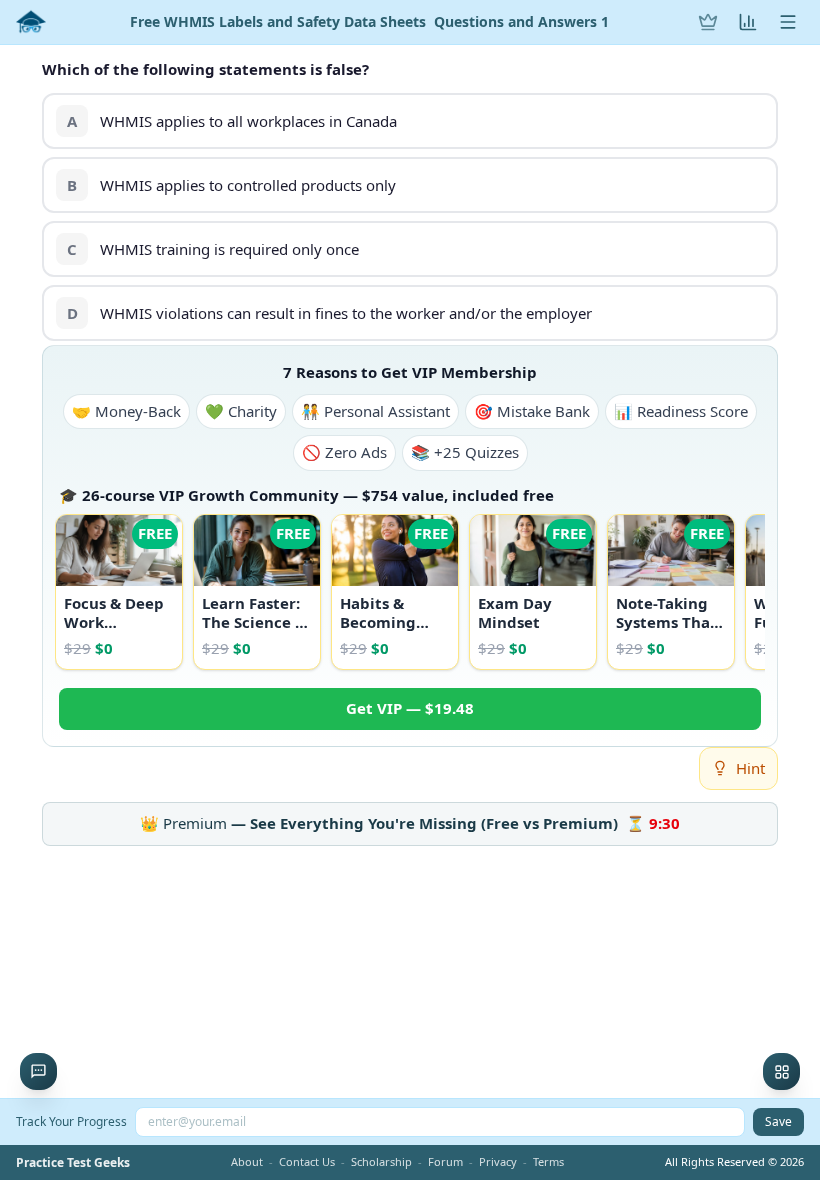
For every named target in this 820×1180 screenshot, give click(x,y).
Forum (445, 1161)
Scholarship (381, 1161)
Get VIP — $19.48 (410, 708)
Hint (750, 768)
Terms (548, 1161)
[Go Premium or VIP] (708, 22)
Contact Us (307, 1161)
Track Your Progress (71, 1121)
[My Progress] (748, 22)
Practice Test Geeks (73, 1163)
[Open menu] (788, 22)
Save (778, 1121)
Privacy (498, 1161)
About (247, 1161)
